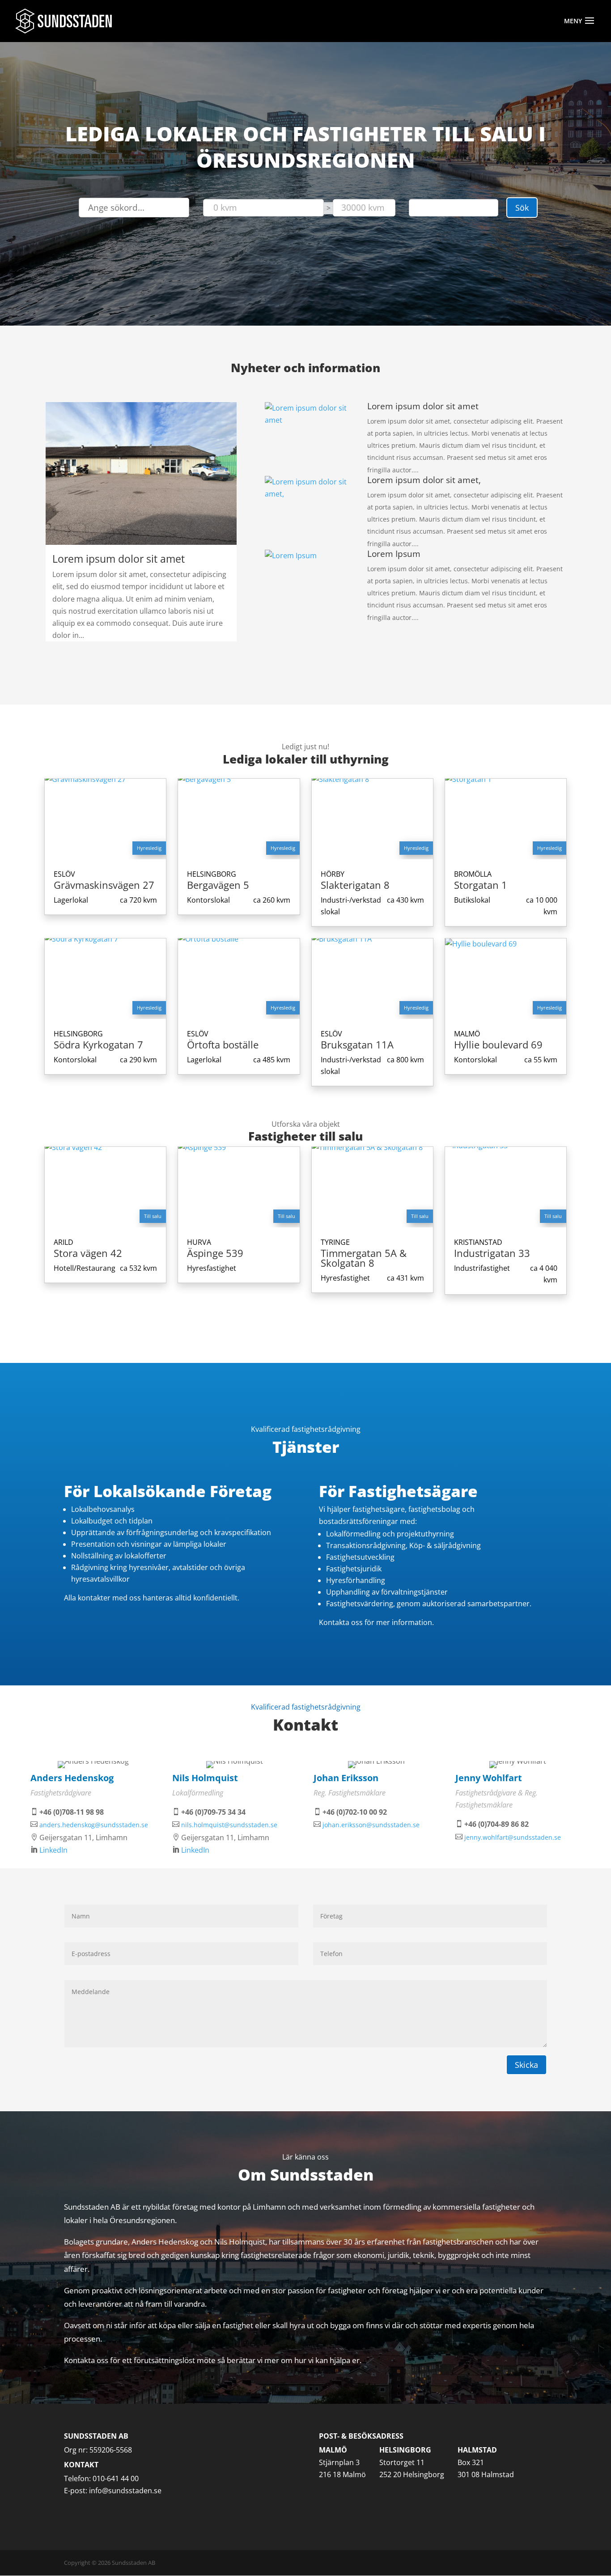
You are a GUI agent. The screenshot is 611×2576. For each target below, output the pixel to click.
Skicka (526, 2065)
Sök (522, 208)
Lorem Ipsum (394, 554)
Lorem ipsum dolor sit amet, (424, 480)
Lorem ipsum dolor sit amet (119, 559)
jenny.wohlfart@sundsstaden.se (513, 1837)
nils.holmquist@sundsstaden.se (229, 1825)
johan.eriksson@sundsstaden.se (371, 1825)
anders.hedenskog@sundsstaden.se (94, 1825)
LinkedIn (53, 1850)
